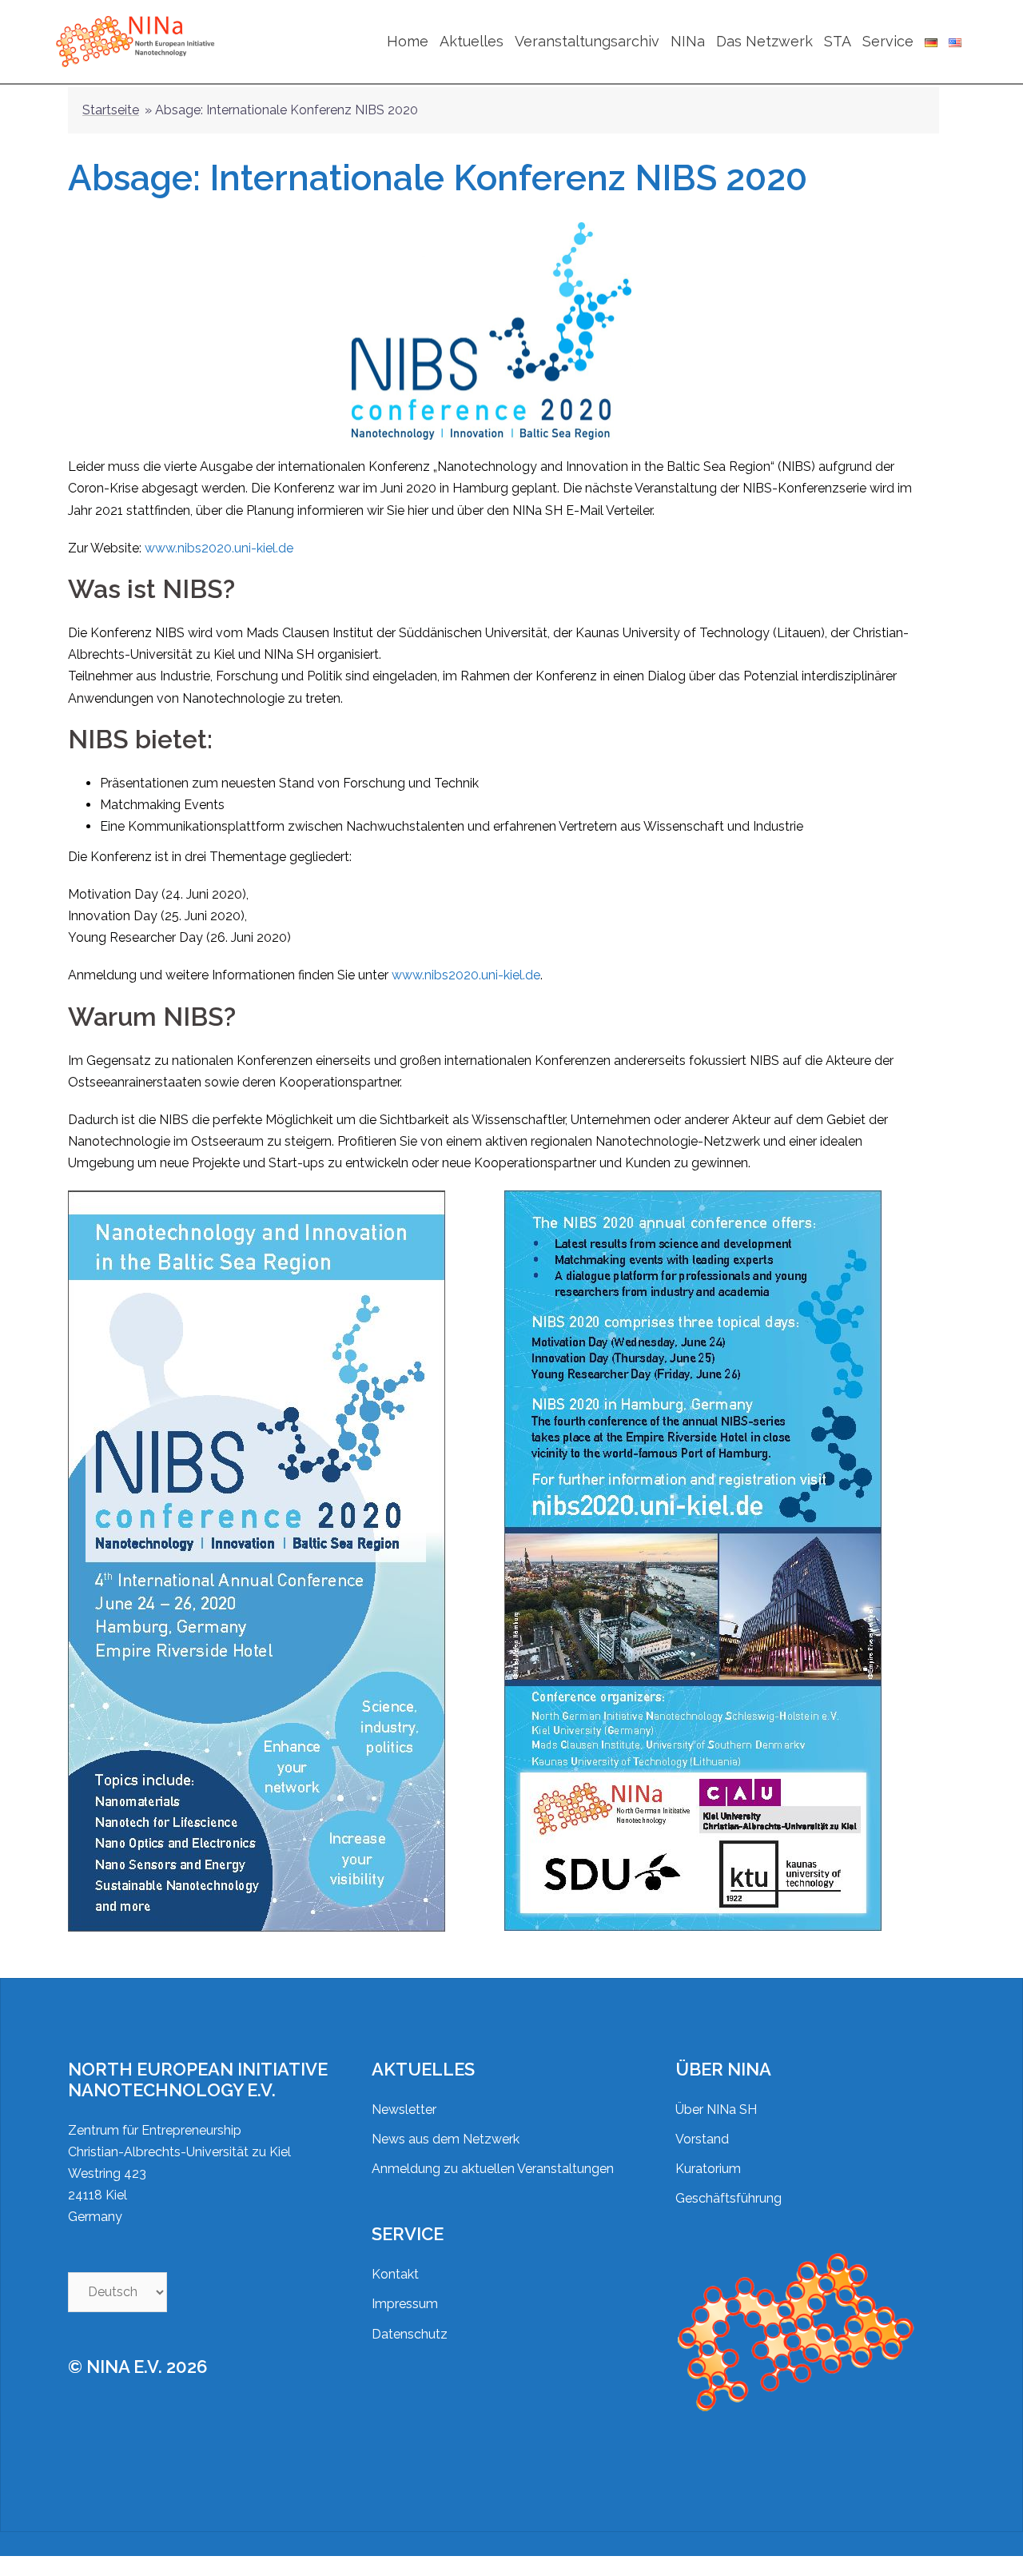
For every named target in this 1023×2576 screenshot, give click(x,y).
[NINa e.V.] (137, 40)
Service (888, 41)
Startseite (111, 110)
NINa (688, 41)
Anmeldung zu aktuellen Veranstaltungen (493, 2169)
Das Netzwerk (764, 41)
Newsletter (404, 2109)
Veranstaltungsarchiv (587, 41)
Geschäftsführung (728, 2198)
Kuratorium (708, 2169)
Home (408, 41)
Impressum (405, 2304)
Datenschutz (410, 2334)
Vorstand (702, 2139)
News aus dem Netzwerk (446, 2139)
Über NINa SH (716, 2109)
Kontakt (395, 2274)
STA (838, 41)
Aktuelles (472, 41)
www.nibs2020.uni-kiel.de (219, 548)
